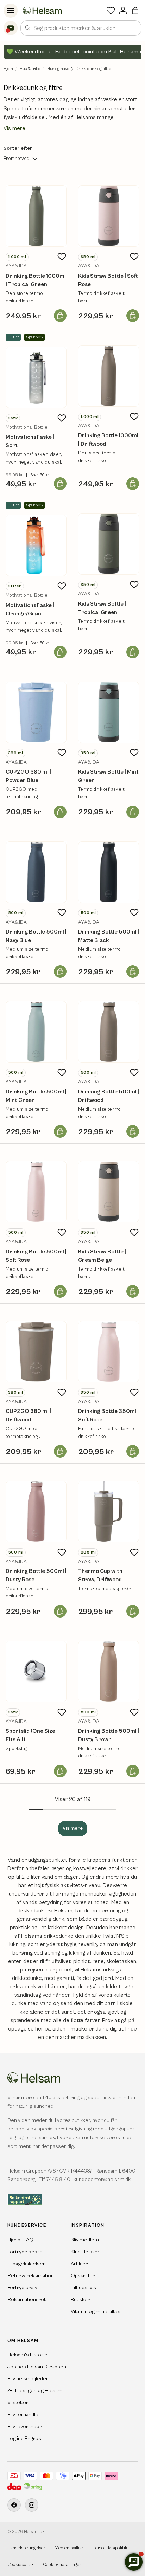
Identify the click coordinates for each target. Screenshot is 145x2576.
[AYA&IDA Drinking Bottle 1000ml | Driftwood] (109, 376)
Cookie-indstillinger (62, 2565)
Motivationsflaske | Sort (30, 441)
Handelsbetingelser (26, 2548)
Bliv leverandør (24, 2426)
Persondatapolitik (110, 2548)
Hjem (8, 69)
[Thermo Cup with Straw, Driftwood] (109, 1512)
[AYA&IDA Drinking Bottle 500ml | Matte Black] (109, 872)
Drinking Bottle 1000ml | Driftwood (108, 440)
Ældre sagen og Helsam (35, 2391)
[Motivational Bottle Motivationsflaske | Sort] (36, 377)
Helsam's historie (27, 2355)
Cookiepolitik (21, 2565)
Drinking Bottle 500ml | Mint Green (36, 1096)
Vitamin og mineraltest (96, 2312)
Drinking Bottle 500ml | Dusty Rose (36, 1575)
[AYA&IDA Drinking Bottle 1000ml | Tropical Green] (36, 216)
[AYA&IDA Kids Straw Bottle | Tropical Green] (109, 544)
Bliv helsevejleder (28, 2379)
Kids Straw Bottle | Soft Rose (108, 280)
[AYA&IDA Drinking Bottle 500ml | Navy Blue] (36, 872)
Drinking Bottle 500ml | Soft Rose (36, 1256)
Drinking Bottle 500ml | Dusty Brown (109, 1735)
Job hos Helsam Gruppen (37, 2367)
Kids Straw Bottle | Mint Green (108, 776)
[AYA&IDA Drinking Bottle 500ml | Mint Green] (36, 1032)
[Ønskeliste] (111, 11)
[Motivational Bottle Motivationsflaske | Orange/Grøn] (36, 545)
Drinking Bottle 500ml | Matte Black (109, 936)
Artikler (79, 2264)
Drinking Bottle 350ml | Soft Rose (108, 1415)
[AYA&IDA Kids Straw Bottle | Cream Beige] (109, 1192)
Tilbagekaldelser (26, 2264)
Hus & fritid (30, 69)
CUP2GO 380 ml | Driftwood (28, 1415)
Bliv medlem (85, 2240)
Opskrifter (83, 2276)
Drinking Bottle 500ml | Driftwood (109, 1096)
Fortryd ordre (23, 2288)
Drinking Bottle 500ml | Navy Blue (36, 936)
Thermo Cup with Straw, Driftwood (100, 1575)
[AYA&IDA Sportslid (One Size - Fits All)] (36, 1671)
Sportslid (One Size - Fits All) (32, 1735)
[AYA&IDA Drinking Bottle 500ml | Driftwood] (109, 1032)
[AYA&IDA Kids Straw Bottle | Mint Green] (109, 712)
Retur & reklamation (31, 2276)
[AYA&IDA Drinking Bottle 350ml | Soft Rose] (109, 1352)
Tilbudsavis (83, 2288)
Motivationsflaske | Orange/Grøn (30, 609)
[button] (135, 11)
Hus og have (58, 69)
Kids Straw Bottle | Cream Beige (102, 1256)
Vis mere (14, 128)
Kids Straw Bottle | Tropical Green (102, 608)
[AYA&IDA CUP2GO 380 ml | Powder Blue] (36, 712)
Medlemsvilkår (69, 2548)
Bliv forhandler (24, 2414)
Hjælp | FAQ (20, 2240)
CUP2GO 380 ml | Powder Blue (28, 776)
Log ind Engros (24, 2438)
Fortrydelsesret (26, 2252)
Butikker (80, 2300)
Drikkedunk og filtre (93, 69)
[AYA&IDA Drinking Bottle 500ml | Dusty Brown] (109, 1671)
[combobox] (81, 28)
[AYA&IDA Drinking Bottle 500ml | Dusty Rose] (36, 1512)
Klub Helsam (85, 2252)
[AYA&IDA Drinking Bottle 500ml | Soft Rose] (36, 1192)
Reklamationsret (27, 2300)
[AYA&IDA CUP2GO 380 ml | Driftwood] (36, 1352)
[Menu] (11, 11)
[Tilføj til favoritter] (62, 257)
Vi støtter (18, 2403)
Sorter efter (18, 148)
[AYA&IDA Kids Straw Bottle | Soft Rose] (109, 216)
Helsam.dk (34, 2532)
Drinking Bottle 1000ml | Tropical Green (36, 280)
